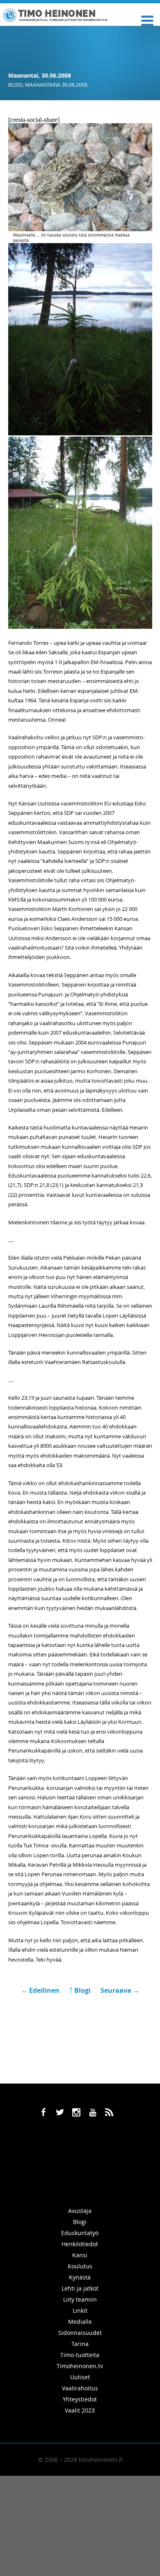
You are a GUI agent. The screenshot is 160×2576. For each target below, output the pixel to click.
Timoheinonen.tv (80, 2366)
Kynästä (80, 2277)
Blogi (15, 85)
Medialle (80, 2322)
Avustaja (80, 2211)
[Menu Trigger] (147, 20)
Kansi (80, 2255)
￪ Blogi (80, 1990)
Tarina (80, 2344)
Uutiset (80, 2377)
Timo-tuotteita (80, 2355)
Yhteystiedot (80, 2399)
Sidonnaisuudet (80, 2333)
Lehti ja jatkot (80, 2288)
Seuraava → (120, 1990)
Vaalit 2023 (80, 2410)
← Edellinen (41, 1990)
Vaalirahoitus (80, 2388)
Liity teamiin (80, 2299)
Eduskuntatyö (80, 2233)
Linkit (80, 2310)
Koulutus (80, 2266)
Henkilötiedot (80, 2244)
